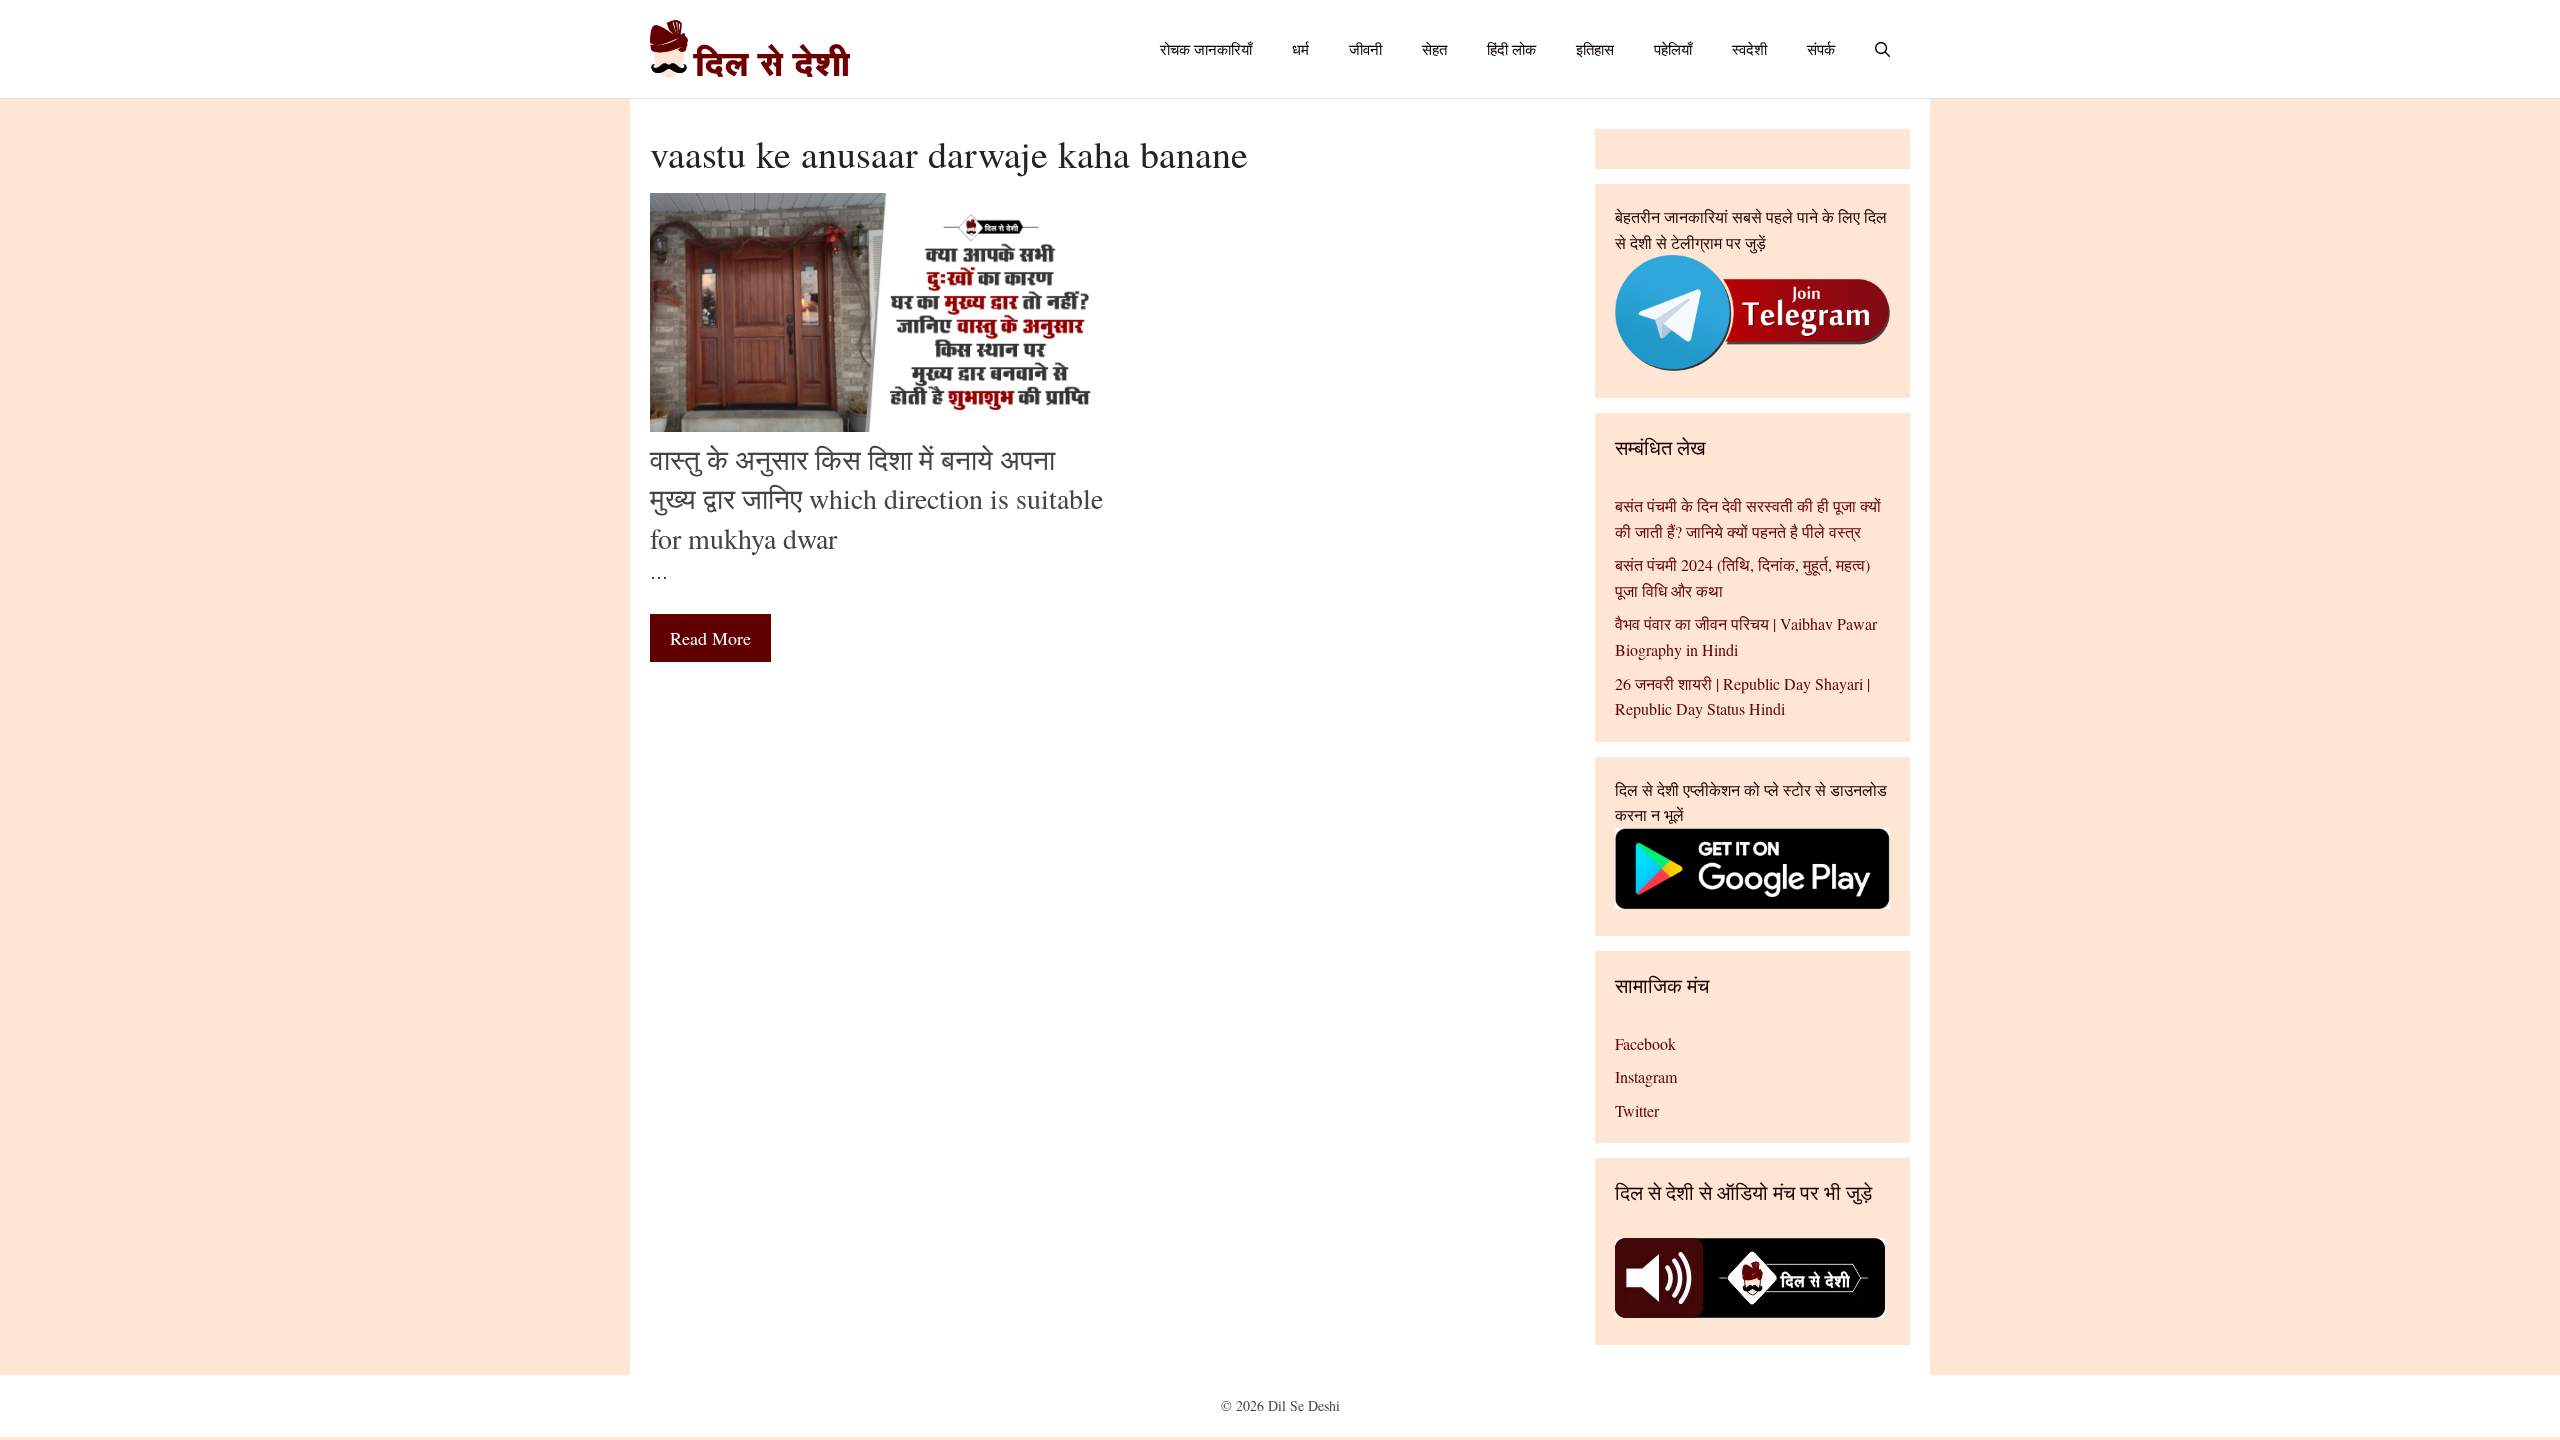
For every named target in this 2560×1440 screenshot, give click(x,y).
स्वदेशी (1749, 49)
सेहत (1434, 49)
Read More (710, 638)
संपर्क (1821, 49)
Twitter (1637, 1110)
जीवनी (1365, 49)
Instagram (1646, 1076)
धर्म (1300, 49)
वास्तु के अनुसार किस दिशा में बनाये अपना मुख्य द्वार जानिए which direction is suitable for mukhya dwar (876, 498)
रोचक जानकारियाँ (1206, 49)
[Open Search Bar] (1882, 49)
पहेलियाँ (1673, 49)
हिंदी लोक (1511, 49)
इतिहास (1595, 49)
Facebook (1645, 1043)
